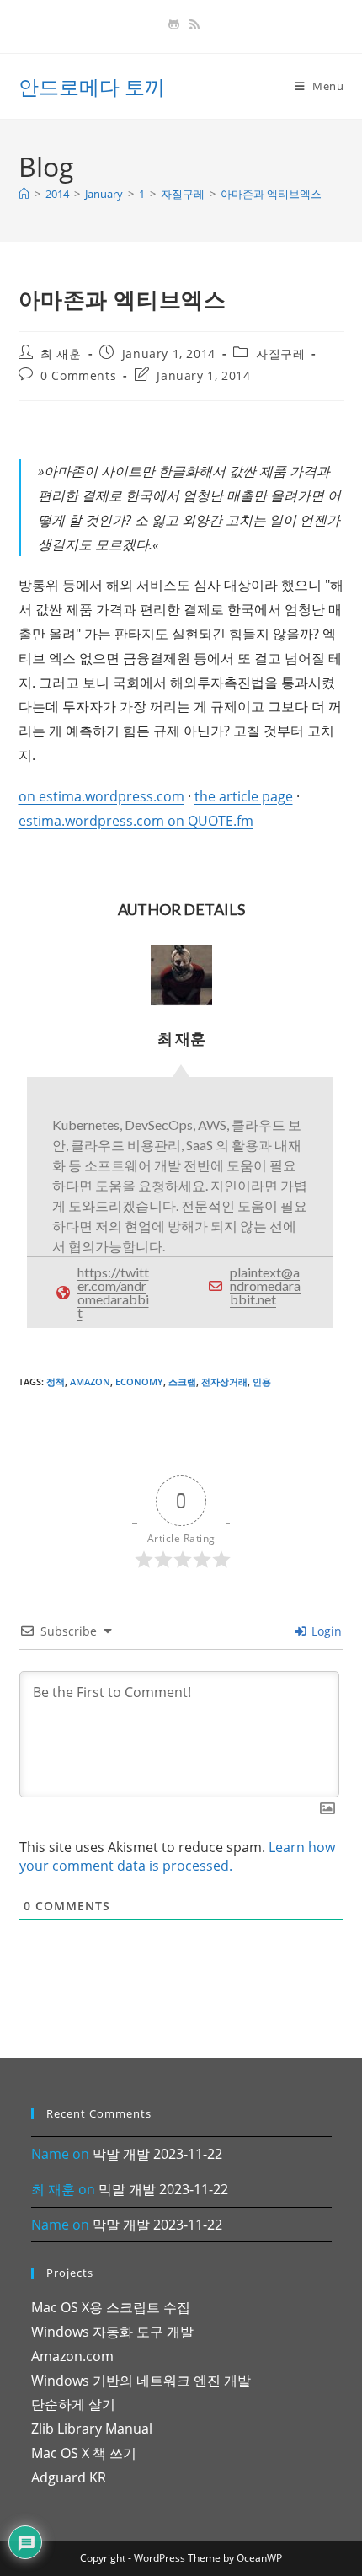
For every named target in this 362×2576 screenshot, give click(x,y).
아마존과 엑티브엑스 (271, 194)
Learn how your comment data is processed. (177, 1856)
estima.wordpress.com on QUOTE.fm (136, 821)
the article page (244, 796)
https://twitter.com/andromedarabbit (113, 1292)
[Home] (24, 194)
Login (325, 1631)
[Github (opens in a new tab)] (174, 24)
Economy (139, 1382)
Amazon (90, 1382)
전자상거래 (224, 1382)
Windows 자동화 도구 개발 (112, 2332)
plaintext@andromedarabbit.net (265, 1285)
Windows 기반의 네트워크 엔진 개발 (141, 2381)
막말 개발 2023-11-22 (157, 2154)
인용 (262, 1382)
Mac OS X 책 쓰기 (84, 2453)
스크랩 (182, 1382)
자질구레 (280, 353)
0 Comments (78, 375)
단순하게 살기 (73, 2404)
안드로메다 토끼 (92, 86)
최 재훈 (61, 353)
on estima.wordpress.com (101, 796)
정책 (56, 1382)
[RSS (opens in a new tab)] (192, 24)
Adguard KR (69, 2477)
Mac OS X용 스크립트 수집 (111, 2307)
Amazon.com (72, 2356)
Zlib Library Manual (92, 2429)
